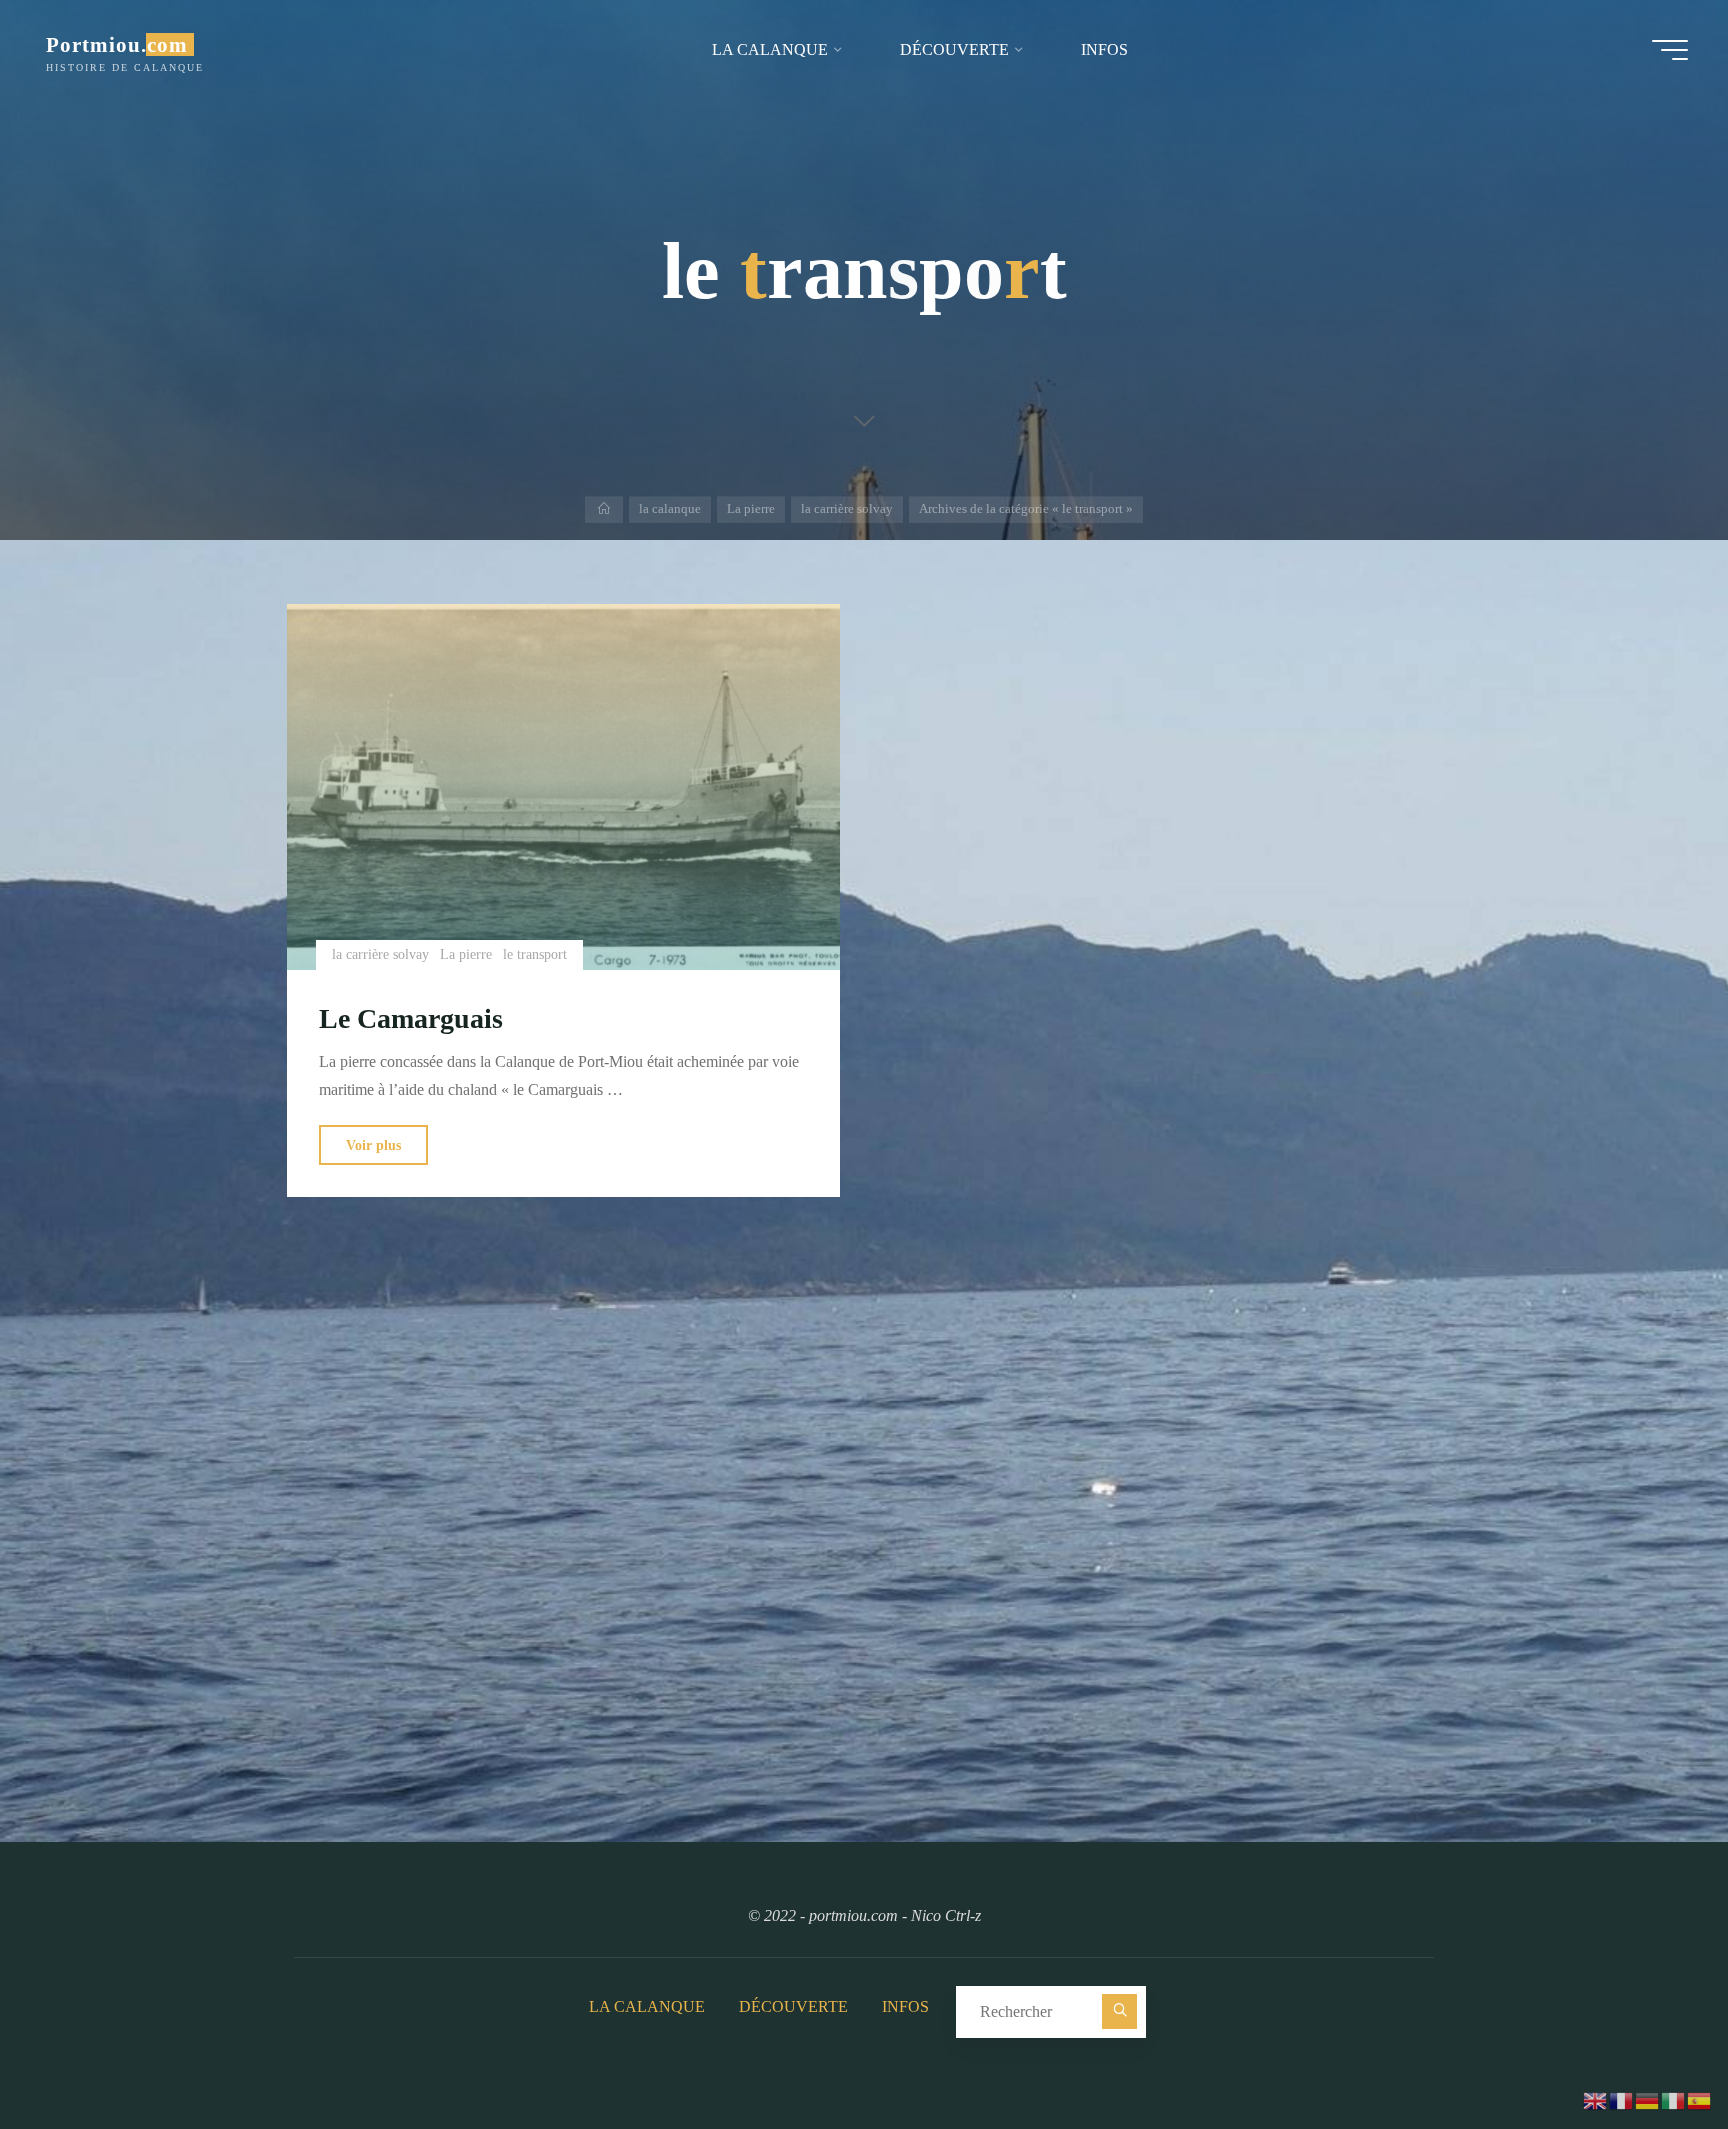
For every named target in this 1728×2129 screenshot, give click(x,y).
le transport (535, 954)
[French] (1622, 2098)
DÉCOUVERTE (793, 2006)
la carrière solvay (847, 508)
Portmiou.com (117, 44)
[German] (1648, 2098)
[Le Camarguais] (563, 787)
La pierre (751, 508)
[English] (1596, 2098)
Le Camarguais (411, 1018)
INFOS (905, 2006)
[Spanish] (1700, 2098)
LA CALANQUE (647, 2006)
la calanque (670, 508)
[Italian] (1674, 2098)
